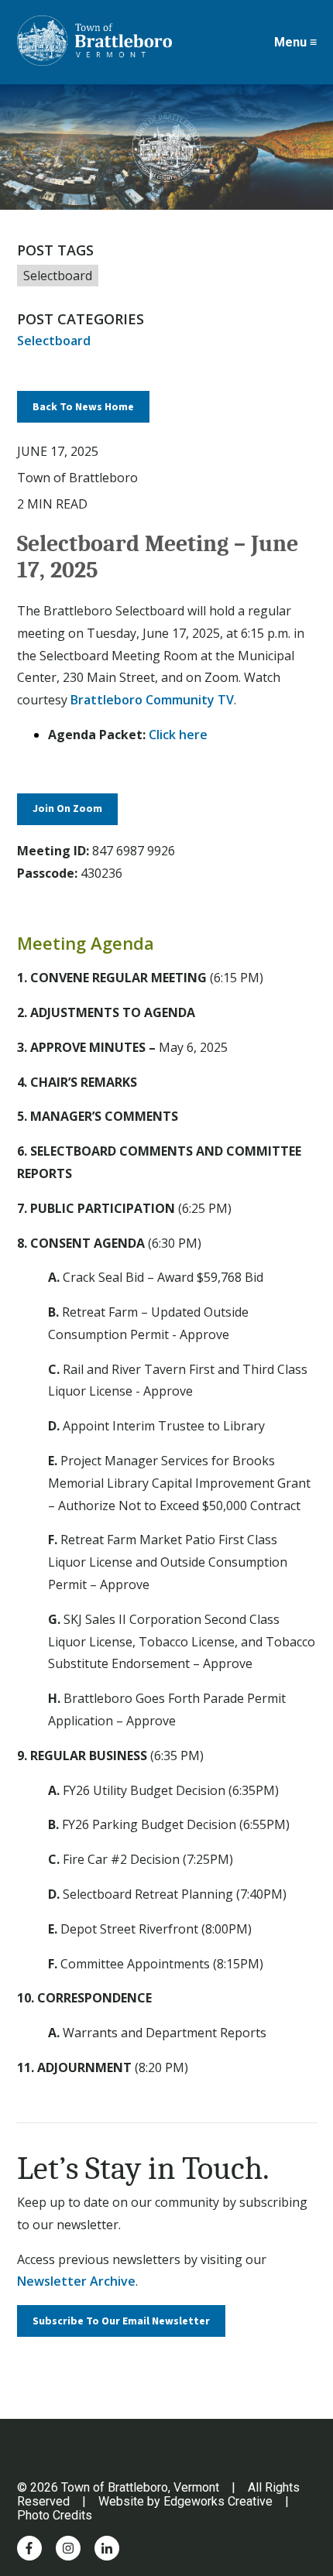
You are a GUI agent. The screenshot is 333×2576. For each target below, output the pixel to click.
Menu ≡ (295, 43)
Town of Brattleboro (77, 478)
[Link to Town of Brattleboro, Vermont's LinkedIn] (107, 2548)
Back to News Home (83, 407)
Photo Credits (55, 2515)
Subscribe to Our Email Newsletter (121, 2321)
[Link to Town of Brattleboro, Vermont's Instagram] (68, 2548)
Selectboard (58, 276)
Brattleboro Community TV (152, 700)
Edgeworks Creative (218, 2501)
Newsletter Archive (76, 2281)
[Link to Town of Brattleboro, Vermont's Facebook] (29, 2548)
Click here (178, 735)
